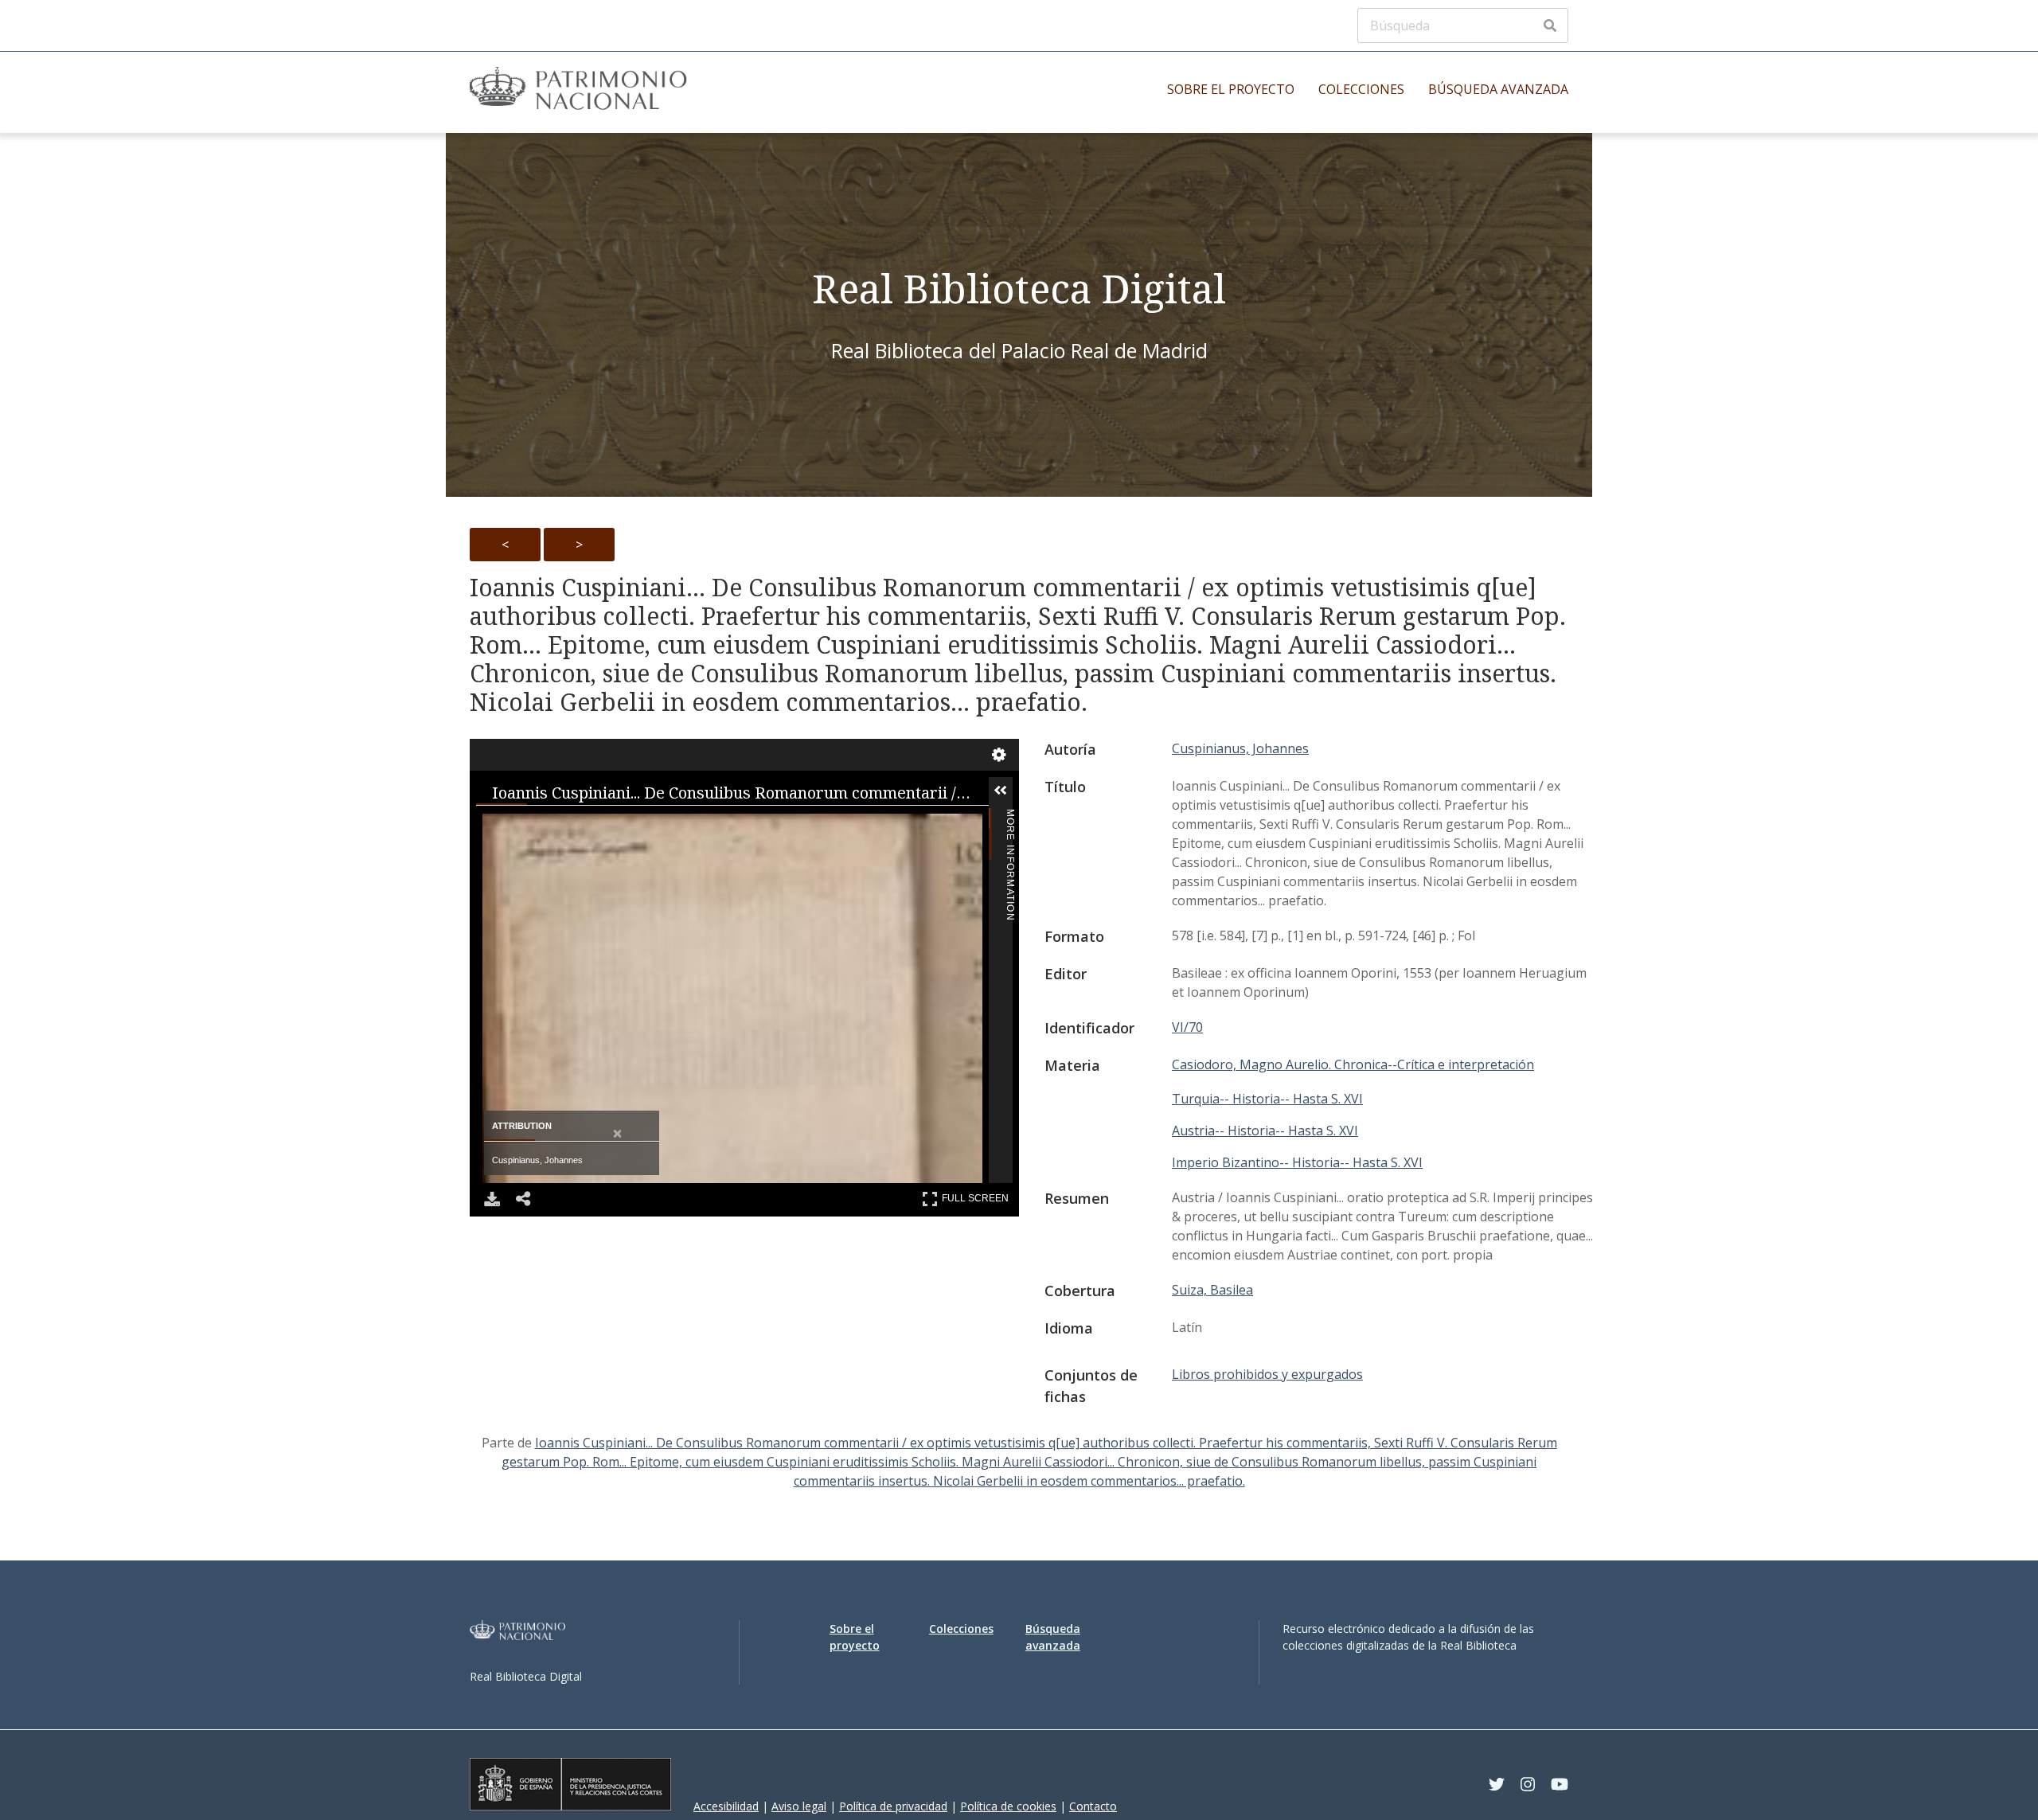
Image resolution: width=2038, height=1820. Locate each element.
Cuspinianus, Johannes (1240, 748)
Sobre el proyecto (1231, 89)
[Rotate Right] (642, 825)
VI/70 (1187, 1027)
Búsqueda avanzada (1498, 89)
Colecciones (1361, 89)
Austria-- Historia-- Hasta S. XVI (1265, 1131)
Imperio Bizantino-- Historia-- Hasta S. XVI (1297, 1162)
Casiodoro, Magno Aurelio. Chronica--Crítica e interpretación (1353, 1064)
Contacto (1093, 1806)
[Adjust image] (705, 825)
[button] (1025, 791)
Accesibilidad (726, 1806)
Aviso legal (799, 1806)
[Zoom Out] (578, 825)
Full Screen (977, 1195)
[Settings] (999, 755)
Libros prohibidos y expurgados (1267, 1374)
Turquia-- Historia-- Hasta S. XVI (1267, 1099)
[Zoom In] (514, 825)
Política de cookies (1008, 1806)
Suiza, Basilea (1212, 1290)
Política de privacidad (893, 1806)
